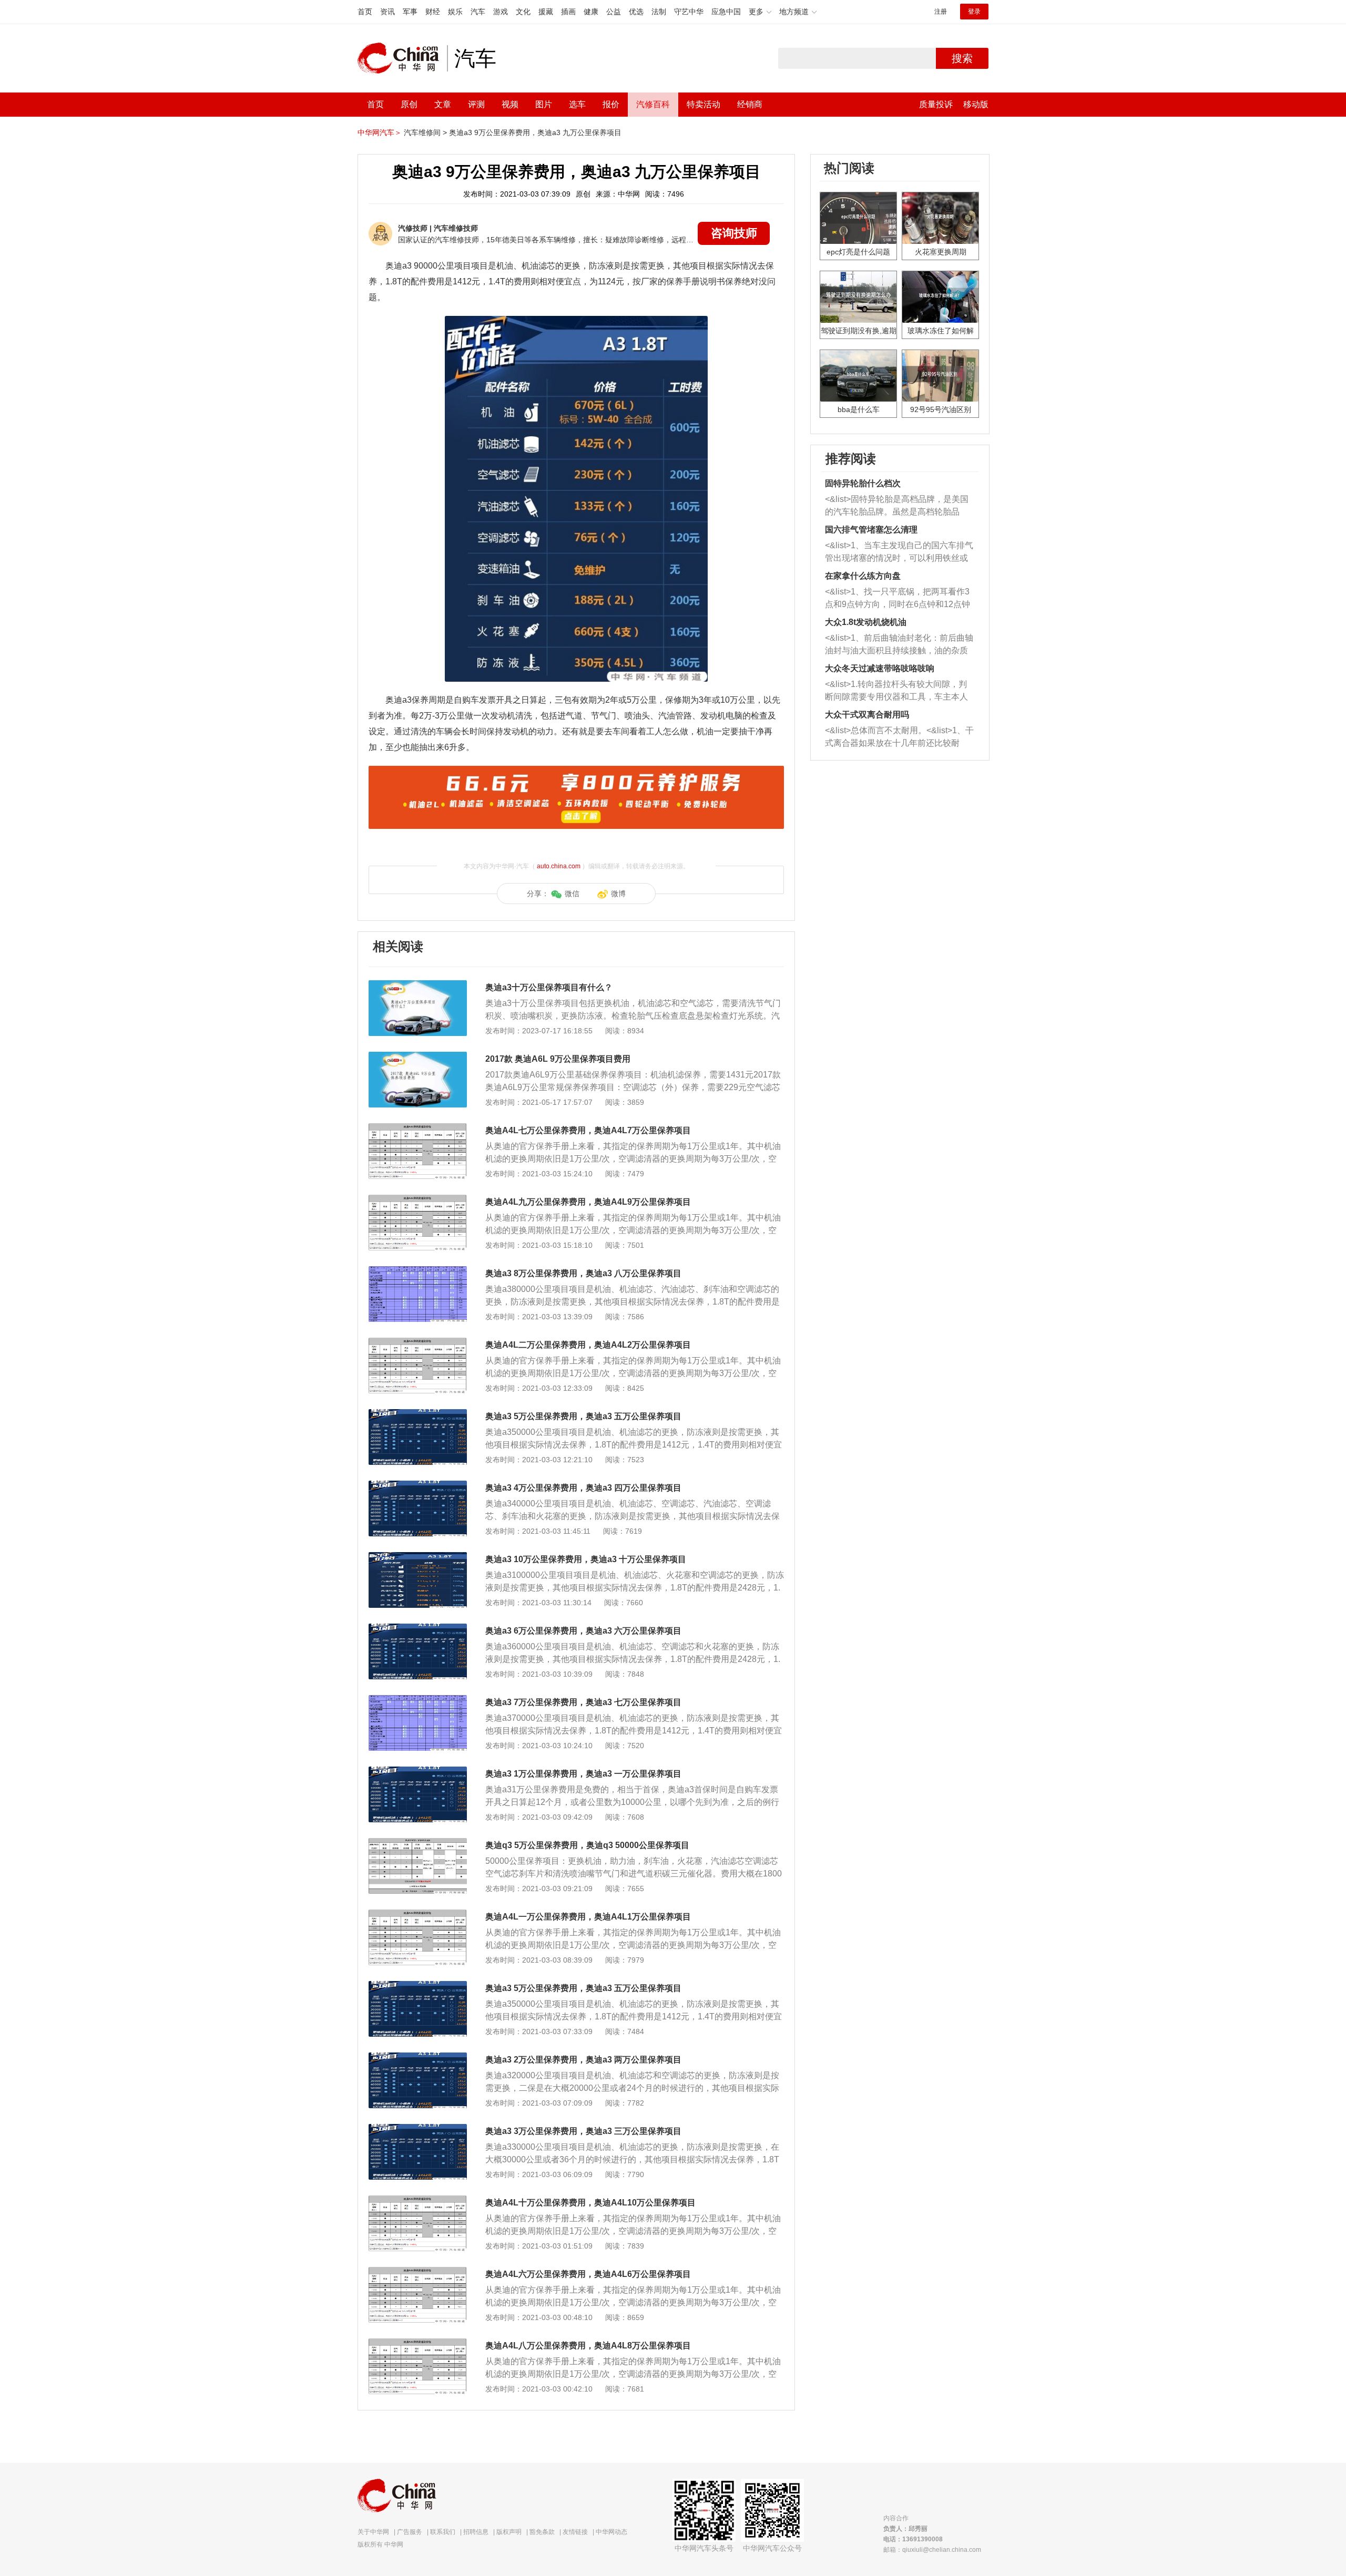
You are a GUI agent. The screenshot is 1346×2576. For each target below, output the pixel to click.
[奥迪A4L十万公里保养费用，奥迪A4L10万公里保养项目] (418, 2201)
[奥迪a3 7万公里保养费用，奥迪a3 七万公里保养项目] (418, 1700)
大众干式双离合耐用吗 (867, 715)
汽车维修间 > (425, 132)
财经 (433, 12)
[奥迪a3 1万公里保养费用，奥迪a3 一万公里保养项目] (418, 1772)
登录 (974, 12)
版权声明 (509, 2532)
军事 (410, 12)
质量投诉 (936, 104)
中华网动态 (611, 2532)
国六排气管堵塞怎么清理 (871, 530)
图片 (544, 104)
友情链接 (575, 2532)
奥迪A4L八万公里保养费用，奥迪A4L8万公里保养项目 (588, 2346)
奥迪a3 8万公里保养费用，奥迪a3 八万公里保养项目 (583, 1273)
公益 (614, 12)
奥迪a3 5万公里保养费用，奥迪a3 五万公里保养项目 (583, 1416)
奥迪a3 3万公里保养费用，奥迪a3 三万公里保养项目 (583, 2131)
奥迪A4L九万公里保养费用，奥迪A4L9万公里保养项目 (588, 1202)
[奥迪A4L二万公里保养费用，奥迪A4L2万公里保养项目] (418, 1343)
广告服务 (410, 2532)
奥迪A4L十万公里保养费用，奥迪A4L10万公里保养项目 (590, 2203)
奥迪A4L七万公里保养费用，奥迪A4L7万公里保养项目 (588, 1130)
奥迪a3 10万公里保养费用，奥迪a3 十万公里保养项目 (586, 1559)
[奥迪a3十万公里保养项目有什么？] (418, 986)
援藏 (546, 12)
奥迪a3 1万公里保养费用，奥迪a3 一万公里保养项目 (583, 1774)
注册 (941, 12)
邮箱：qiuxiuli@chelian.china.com (932, 2550)
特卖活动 (703, 104)
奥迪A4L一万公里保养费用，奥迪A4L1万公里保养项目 (588, 1917)
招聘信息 (476, 2532)
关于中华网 (373, 2532)
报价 (611, 104)
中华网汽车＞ (380, 132)
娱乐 (455, 12)
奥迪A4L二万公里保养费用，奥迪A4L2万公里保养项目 (588, 1345)
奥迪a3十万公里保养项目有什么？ (549, 987)
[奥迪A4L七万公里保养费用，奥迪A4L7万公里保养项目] (418, 1128)
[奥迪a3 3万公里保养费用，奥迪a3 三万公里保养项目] (418, 2129)
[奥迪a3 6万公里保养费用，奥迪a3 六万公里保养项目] (418, 1629)
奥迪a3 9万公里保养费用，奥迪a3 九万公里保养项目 (535, 132)
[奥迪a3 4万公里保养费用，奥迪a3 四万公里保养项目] (418, 1486)
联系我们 (443, 2532)
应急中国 (726, 12)
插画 (568, 12)
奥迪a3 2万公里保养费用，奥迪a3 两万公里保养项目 (583, 2060)
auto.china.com (559, 866)
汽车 (478, 12)
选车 (577, 104)
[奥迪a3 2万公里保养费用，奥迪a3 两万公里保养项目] (418, 2058)
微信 (572, 894)
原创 (409, 104)
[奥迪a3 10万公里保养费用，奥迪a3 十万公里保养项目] (418, 1557)
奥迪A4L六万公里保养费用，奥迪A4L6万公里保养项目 (588, 2274)
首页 (365, 12)
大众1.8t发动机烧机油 (866, 622)
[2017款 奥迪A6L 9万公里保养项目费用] (418, 1057)
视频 (510, 104)
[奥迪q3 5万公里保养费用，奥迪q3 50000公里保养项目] (418, 1843)
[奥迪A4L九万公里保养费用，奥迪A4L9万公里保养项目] (418, 1200)
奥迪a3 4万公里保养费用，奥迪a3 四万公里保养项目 (583, 1488)
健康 (591, 12)
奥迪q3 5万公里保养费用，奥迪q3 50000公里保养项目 (587, 1845)
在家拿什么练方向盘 (863, 576)
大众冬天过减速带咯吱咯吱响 (880, 668)
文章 (443, 104)
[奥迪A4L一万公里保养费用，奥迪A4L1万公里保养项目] (418, 1915)
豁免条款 (542, 2532)
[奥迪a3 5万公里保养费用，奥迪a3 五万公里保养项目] (418, 1414)
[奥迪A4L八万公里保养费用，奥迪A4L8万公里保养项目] (418, 2344)
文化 (523, 12)
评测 (476, 104)
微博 (618, 894)
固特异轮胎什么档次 (863, 483)
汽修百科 (653, 104)
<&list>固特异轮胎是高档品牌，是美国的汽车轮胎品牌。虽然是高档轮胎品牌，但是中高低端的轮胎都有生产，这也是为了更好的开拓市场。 (897, 506)
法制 (659, 12)
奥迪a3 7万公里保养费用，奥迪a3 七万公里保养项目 (583, 1702)
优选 (636, 12)
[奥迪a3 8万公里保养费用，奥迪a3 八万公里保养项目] (418, 1271)
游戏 (501, 12)
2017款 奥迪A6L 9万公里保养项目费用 (558, 1059)
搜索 (962, 58)
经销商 (750, 104)
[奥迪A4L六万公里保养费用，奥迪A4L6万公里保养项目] (418, 2272)
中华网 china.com (402, 58)
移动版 (976, 104)
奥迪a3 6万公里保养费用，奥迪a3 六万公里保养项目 (583, 1631)
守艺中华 (689, 12)
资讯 (388, 12)
